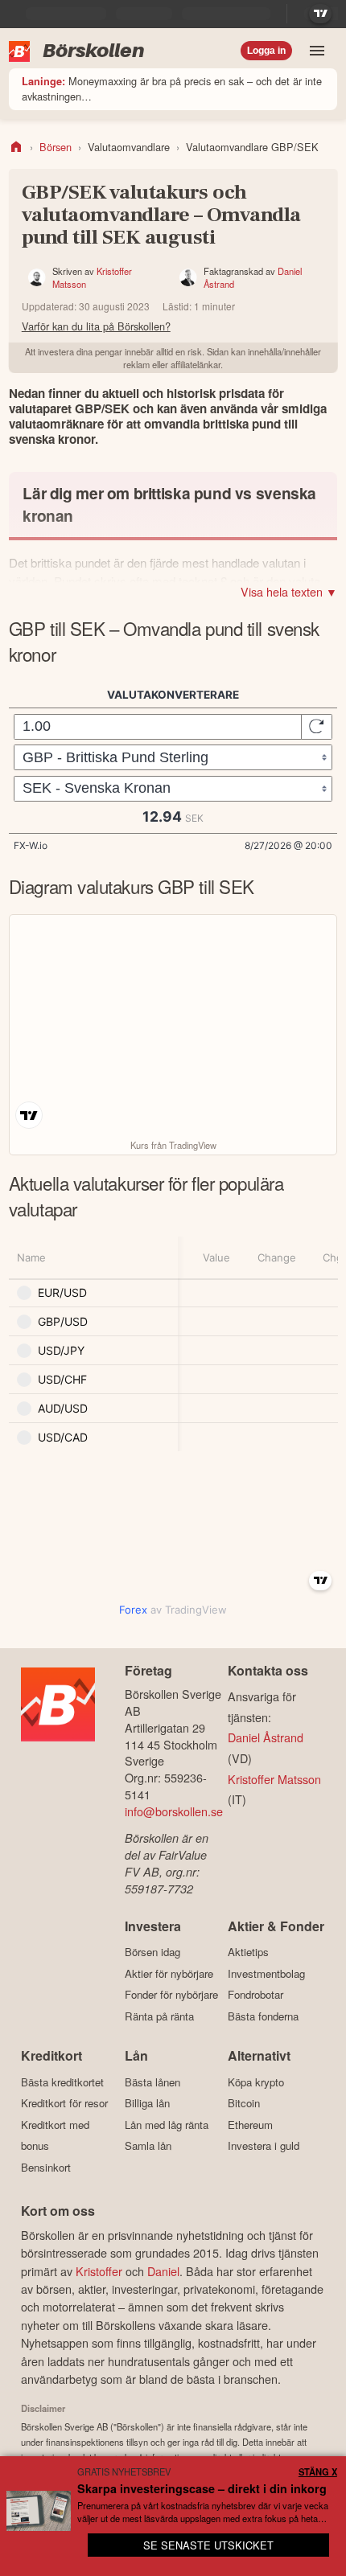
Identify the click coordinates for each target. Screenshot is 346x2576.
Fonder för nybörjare (171, 1995)
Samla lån (148, 2146)
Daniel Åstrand (266, 1737)
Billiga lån (147, 2103)
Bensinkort (46, 2167)
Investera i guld (264, 2146)
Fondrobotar (255, 1995)
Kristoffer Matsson (274, 1779)
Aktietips (248, 1952)
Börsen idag (152, 1952)
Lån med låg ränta (167, 2125)
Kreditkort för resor (64, 2103)
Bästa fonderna (263, 2016)
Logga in (266, 51)
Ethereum (250, 2125)
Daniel (163, 2271)
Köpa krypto (256, 2082)
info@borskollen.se (174, 1811)
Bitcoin (244, 2103)
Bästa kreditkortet (62, 2082)
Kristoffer (99, 2271)
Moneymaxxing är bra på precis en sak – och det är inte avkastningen (172, 88)
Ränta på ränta (159, 2016)
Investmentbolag (266, 1973)
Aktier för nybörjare (169, 1973)
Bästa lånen (152, 2082)
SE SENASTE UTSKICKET (208, 2545)
